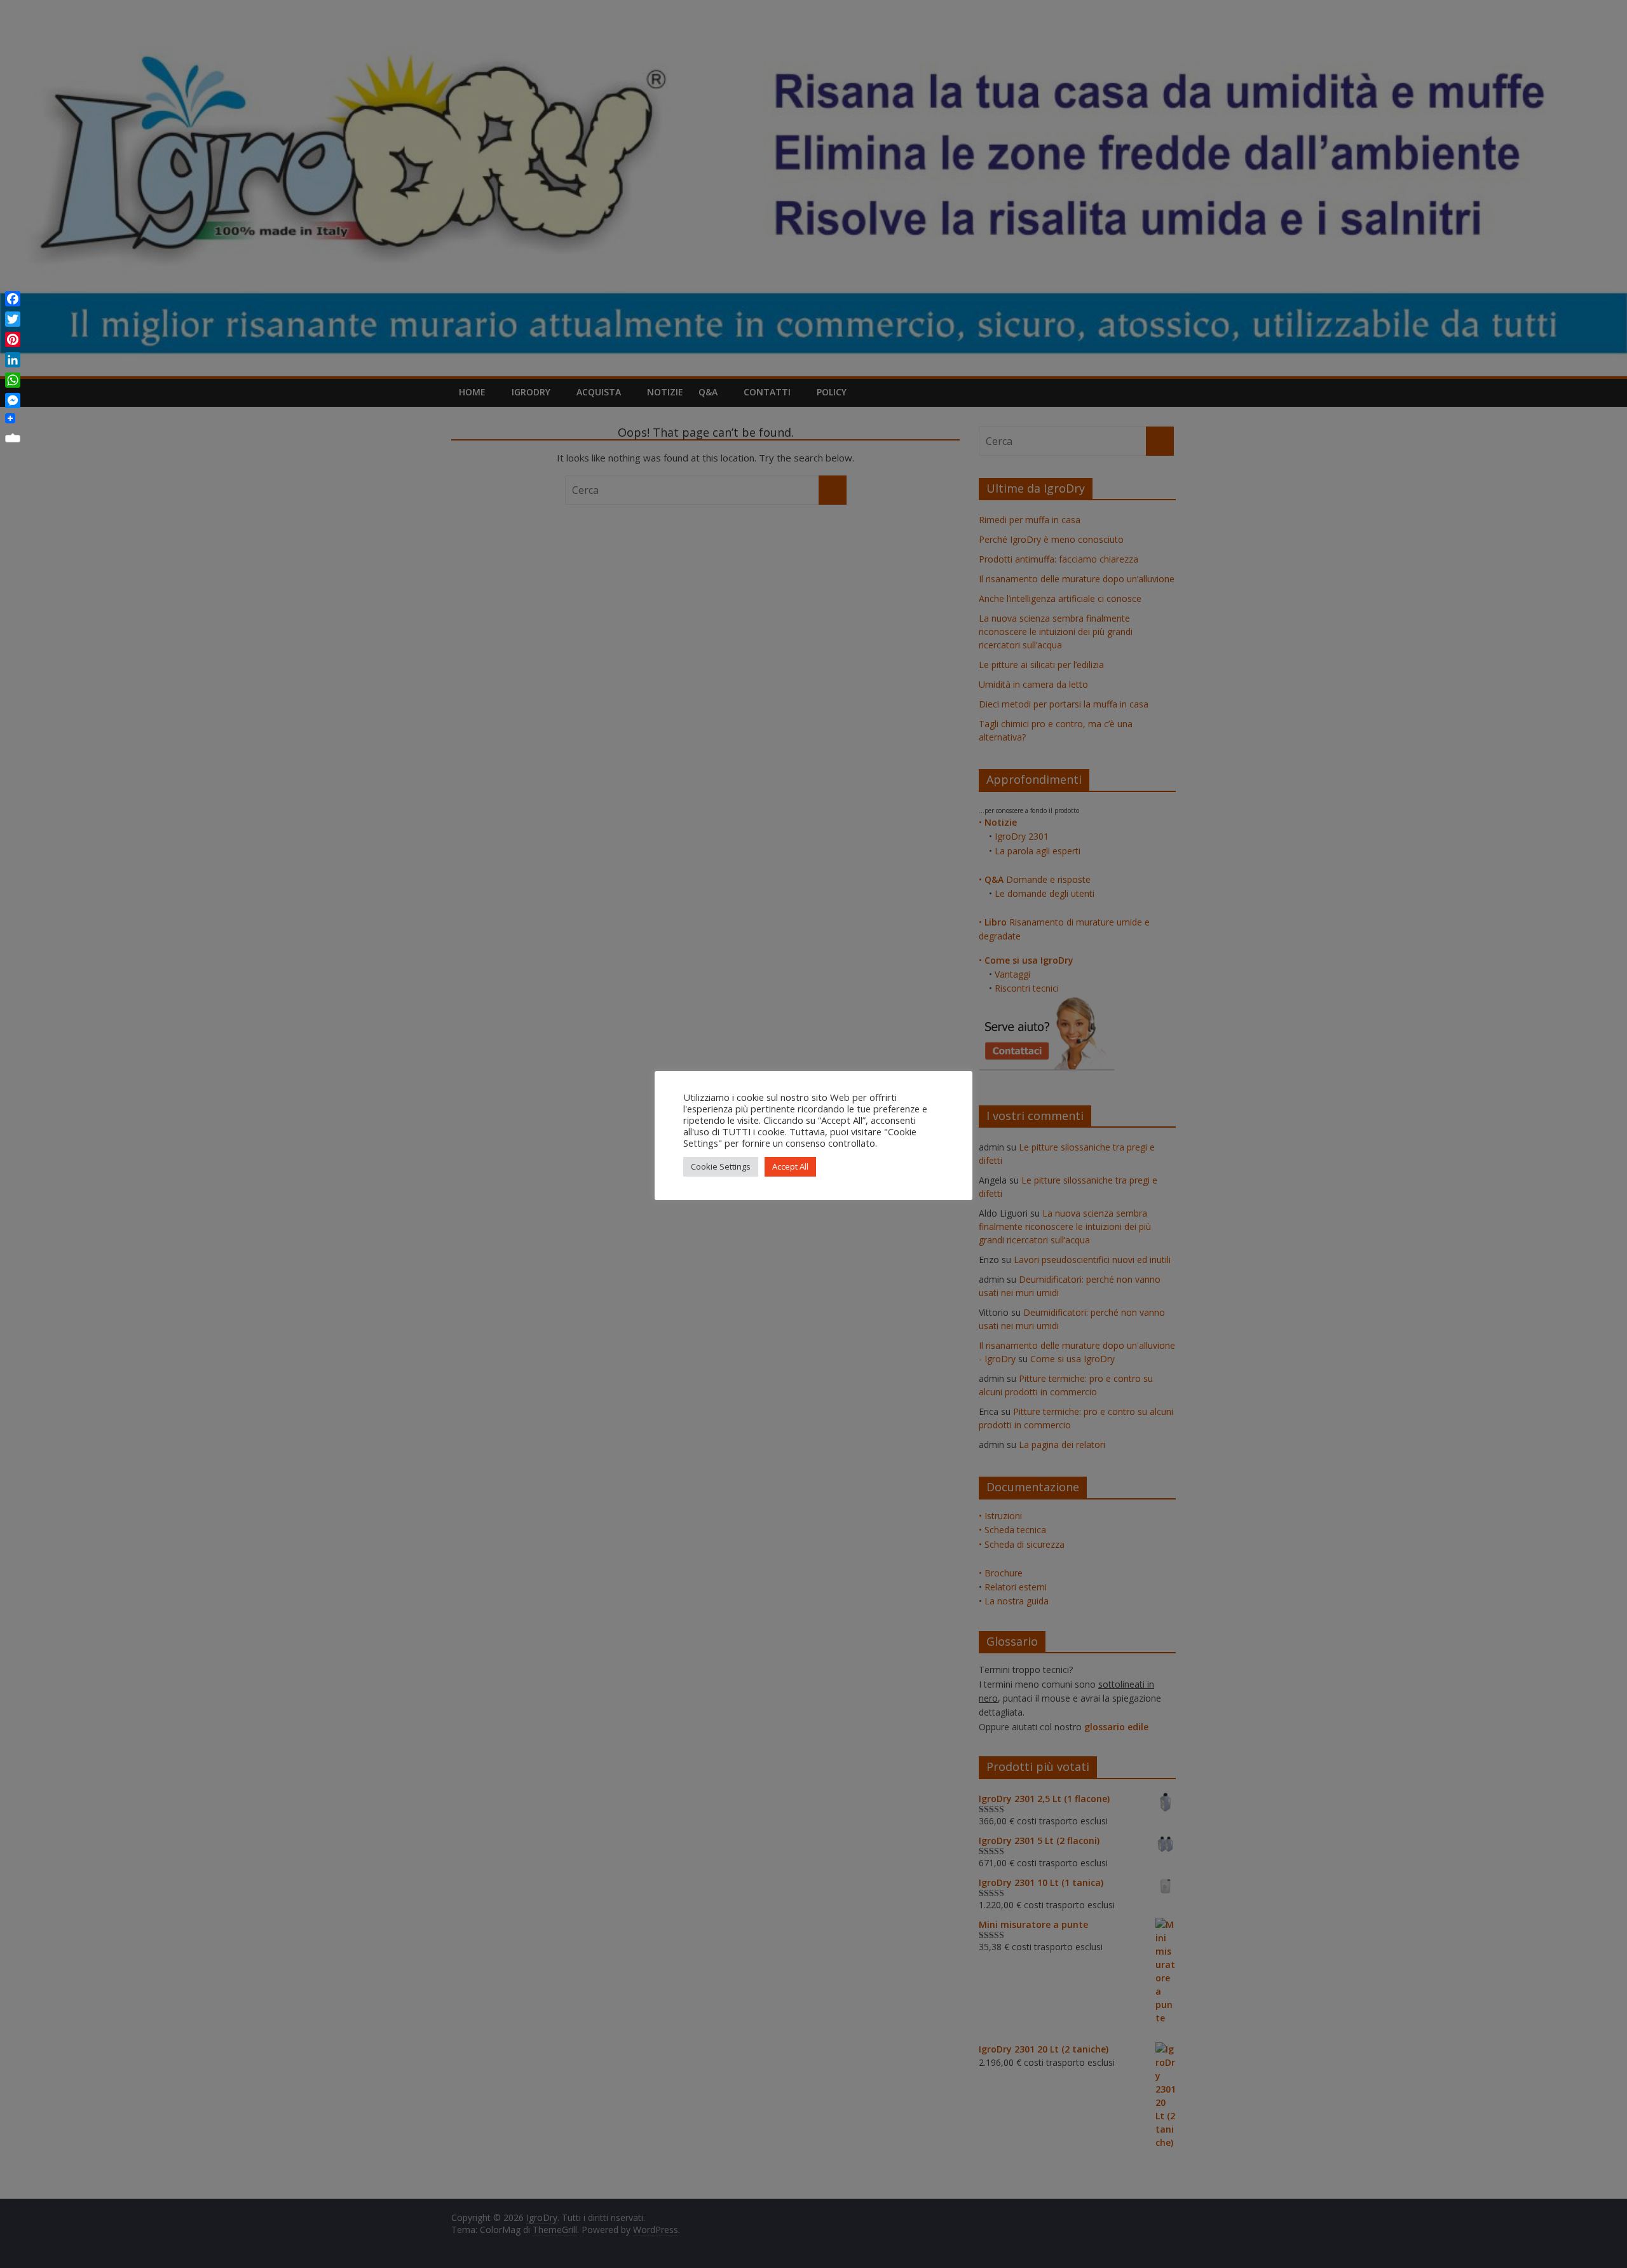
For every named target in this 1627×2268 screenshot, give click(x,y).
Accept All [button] (790, 1166)
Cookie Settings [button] (721, 1166)
